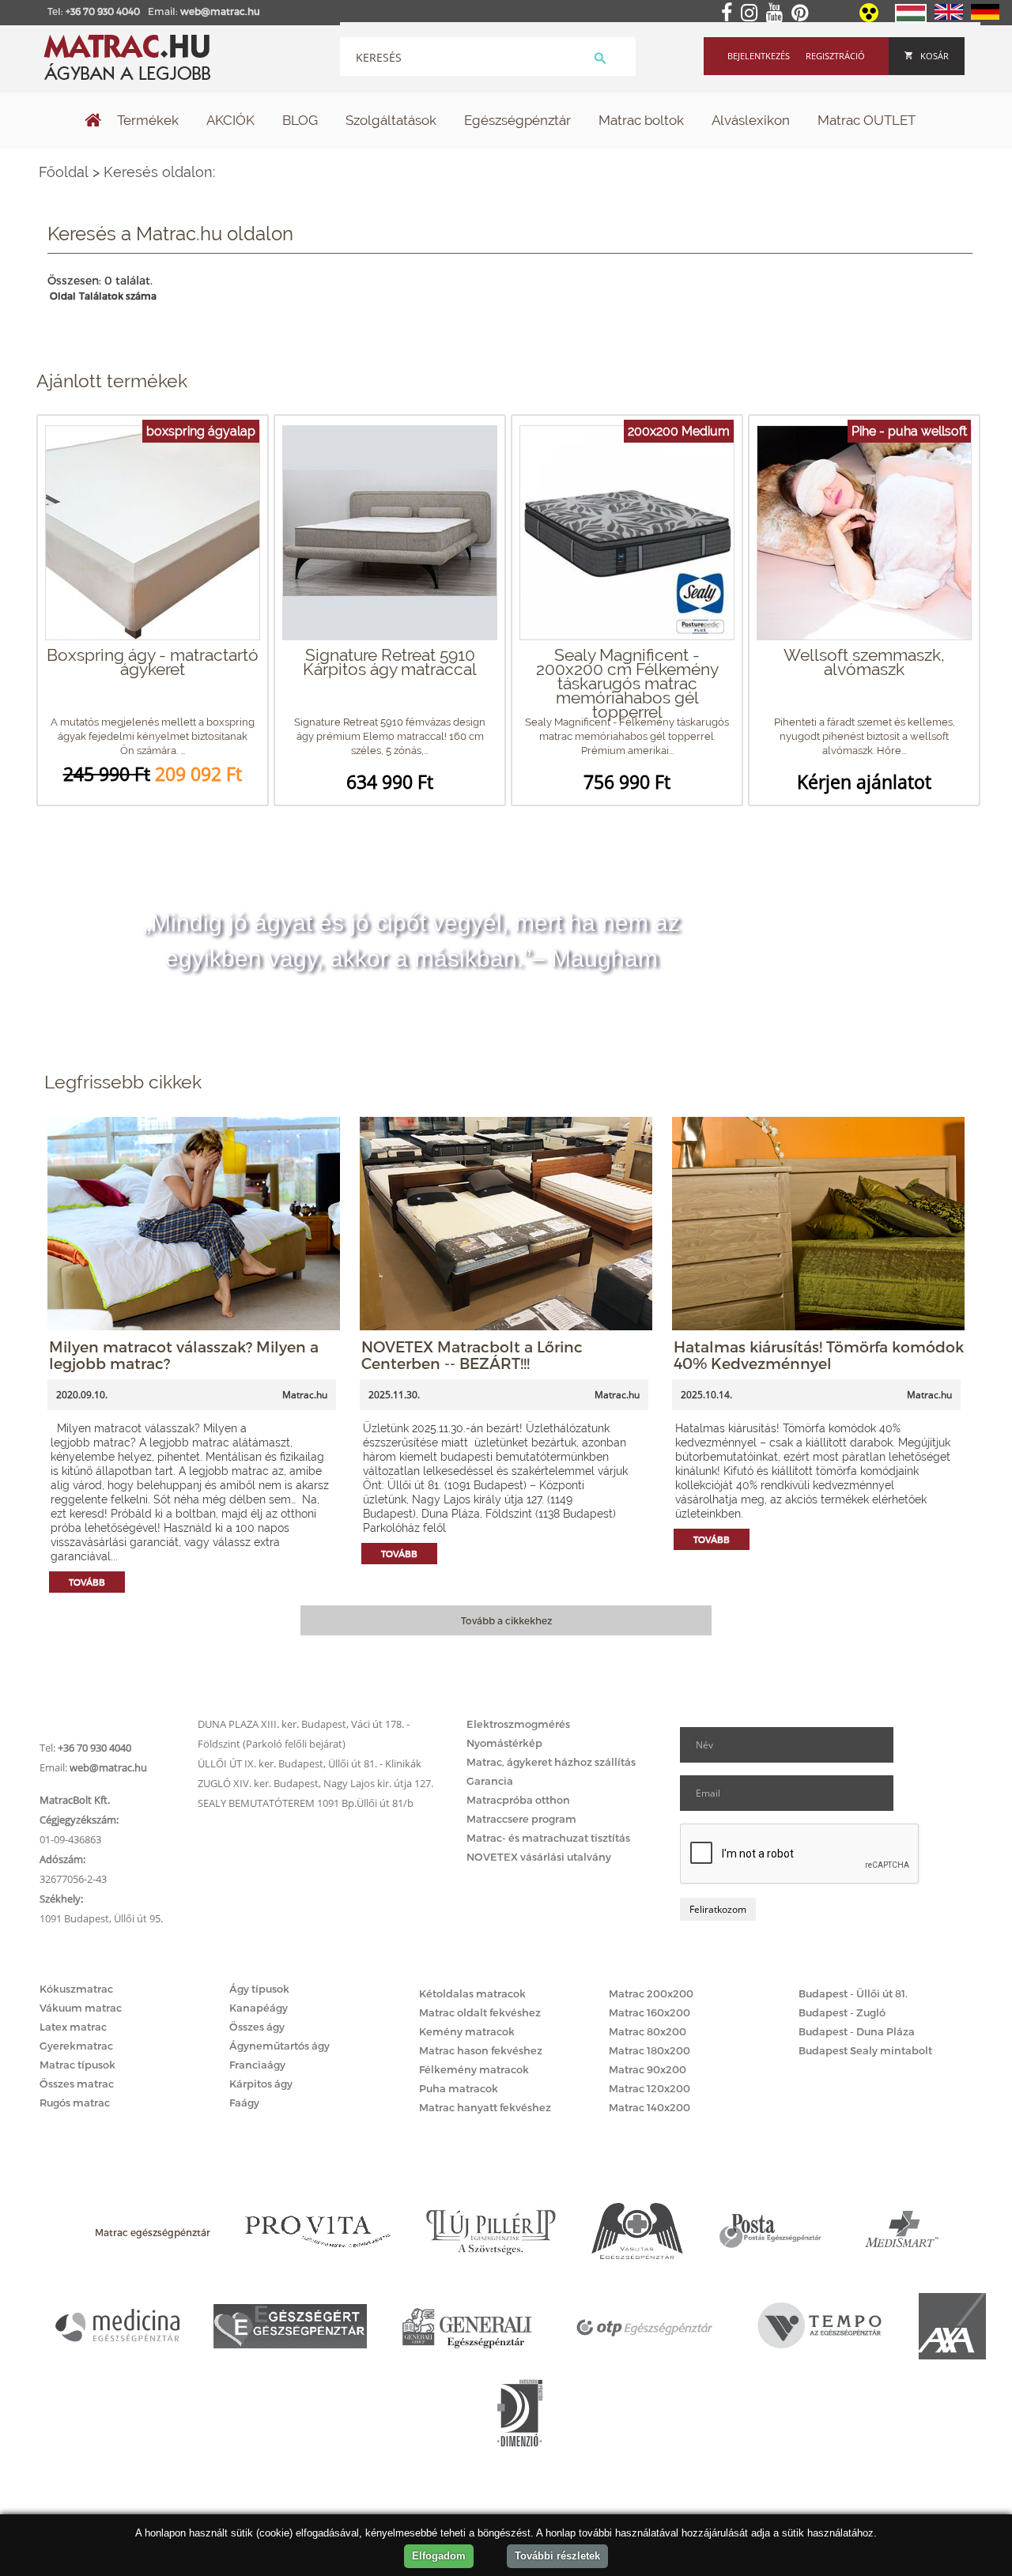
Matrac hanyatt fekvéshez (485, 2107)
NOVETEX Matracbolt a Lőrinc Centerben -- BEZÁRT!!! (472, 1355)
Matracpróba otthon (518, 1800)
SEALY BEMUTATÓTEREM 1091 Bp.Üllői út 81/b (306, 1803)
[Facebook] (730, 13)
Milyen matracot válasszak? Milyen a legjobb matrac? (184, 1355)
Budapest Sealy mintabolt (865, 2050)
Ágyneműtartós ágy (279, 2046)
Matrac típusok (77, 2065)
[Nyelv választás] (911, 19)
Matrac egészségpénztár (153, 2232)
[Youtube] (778, 13)
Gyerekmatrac (76, 2046)
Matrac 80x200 (648, 2031)
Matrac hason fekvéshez (481, 2050)
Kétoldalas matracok (472, 1993)
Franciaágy (257, 2065)
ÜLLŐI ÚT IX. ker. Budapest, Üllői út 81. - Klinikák (310, 1763)
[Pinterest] (803, 13)
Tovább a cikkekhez (506, 1620)
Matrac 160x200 (649, 2012)
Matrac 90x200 (648, 2069)
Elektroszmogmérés (518, 1724)
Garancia (490, 1781)
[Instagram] (752, 13)
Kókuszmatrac (76, 1989)
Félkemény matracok (474, 2069)
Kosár (935, 56)
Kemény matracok (467, 2031)
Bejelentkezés (759, 56)
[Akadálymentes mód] (870, 18)
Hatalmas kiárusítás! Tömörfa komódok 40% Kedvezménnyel (819, 1355)
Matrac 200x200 (651, 1993)
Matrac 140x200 (649, 2107)
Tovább (87, 1582)
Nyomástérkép (504, 1743)
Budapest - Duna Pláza (857, 2031)
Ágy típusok (259, 1989)
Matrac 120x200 (649, 2088)
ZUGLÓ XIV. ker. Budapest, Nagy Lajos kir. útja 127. (315, 1783)
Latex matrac (73, 2027)
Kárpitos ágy (261, 2084)
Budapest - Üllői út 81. (853, 1993)
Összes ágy (257, 2027)
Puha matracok (459, 2088)
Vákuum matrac (81, 2008)
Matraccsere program (521, 1819)
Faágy (244, 2103)
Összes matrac (77, 2084)
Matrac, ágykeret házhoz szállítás (551, 1762)
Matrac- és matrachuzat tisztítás (548, 1838)
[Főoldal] (93, 122)
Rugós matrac (75, 2103)
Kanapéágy (259, 2008)
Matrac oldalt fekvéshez (480, 2012)
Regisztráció (835, 56)
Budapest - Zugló (842, 2012)
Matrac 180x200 (649, 2050)
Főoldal (64, 172)
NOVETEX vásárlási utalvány (539, 1857)
